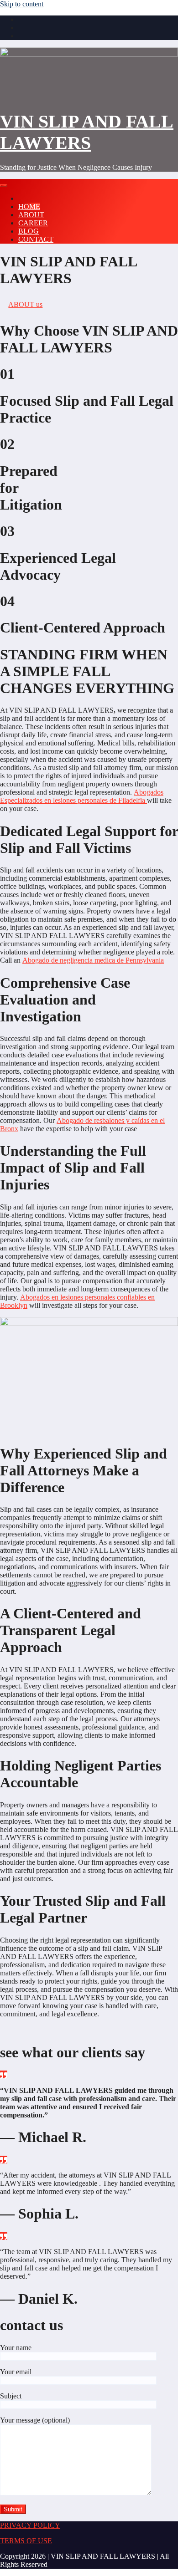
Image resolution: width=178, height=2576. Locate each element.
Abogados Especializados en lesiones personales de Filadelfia (82, 796)
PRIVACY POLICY (30, 2525)
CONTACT (36, 239)
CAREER (33, 223)
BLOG (29, 231)
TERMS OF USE (26, 2541)
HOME (29, 207)
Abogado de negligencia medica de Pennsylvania (93, 960)
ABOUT (31, 215)
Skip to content (22, 4)
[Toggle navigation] (4, 185)
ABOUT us (25, 304)
